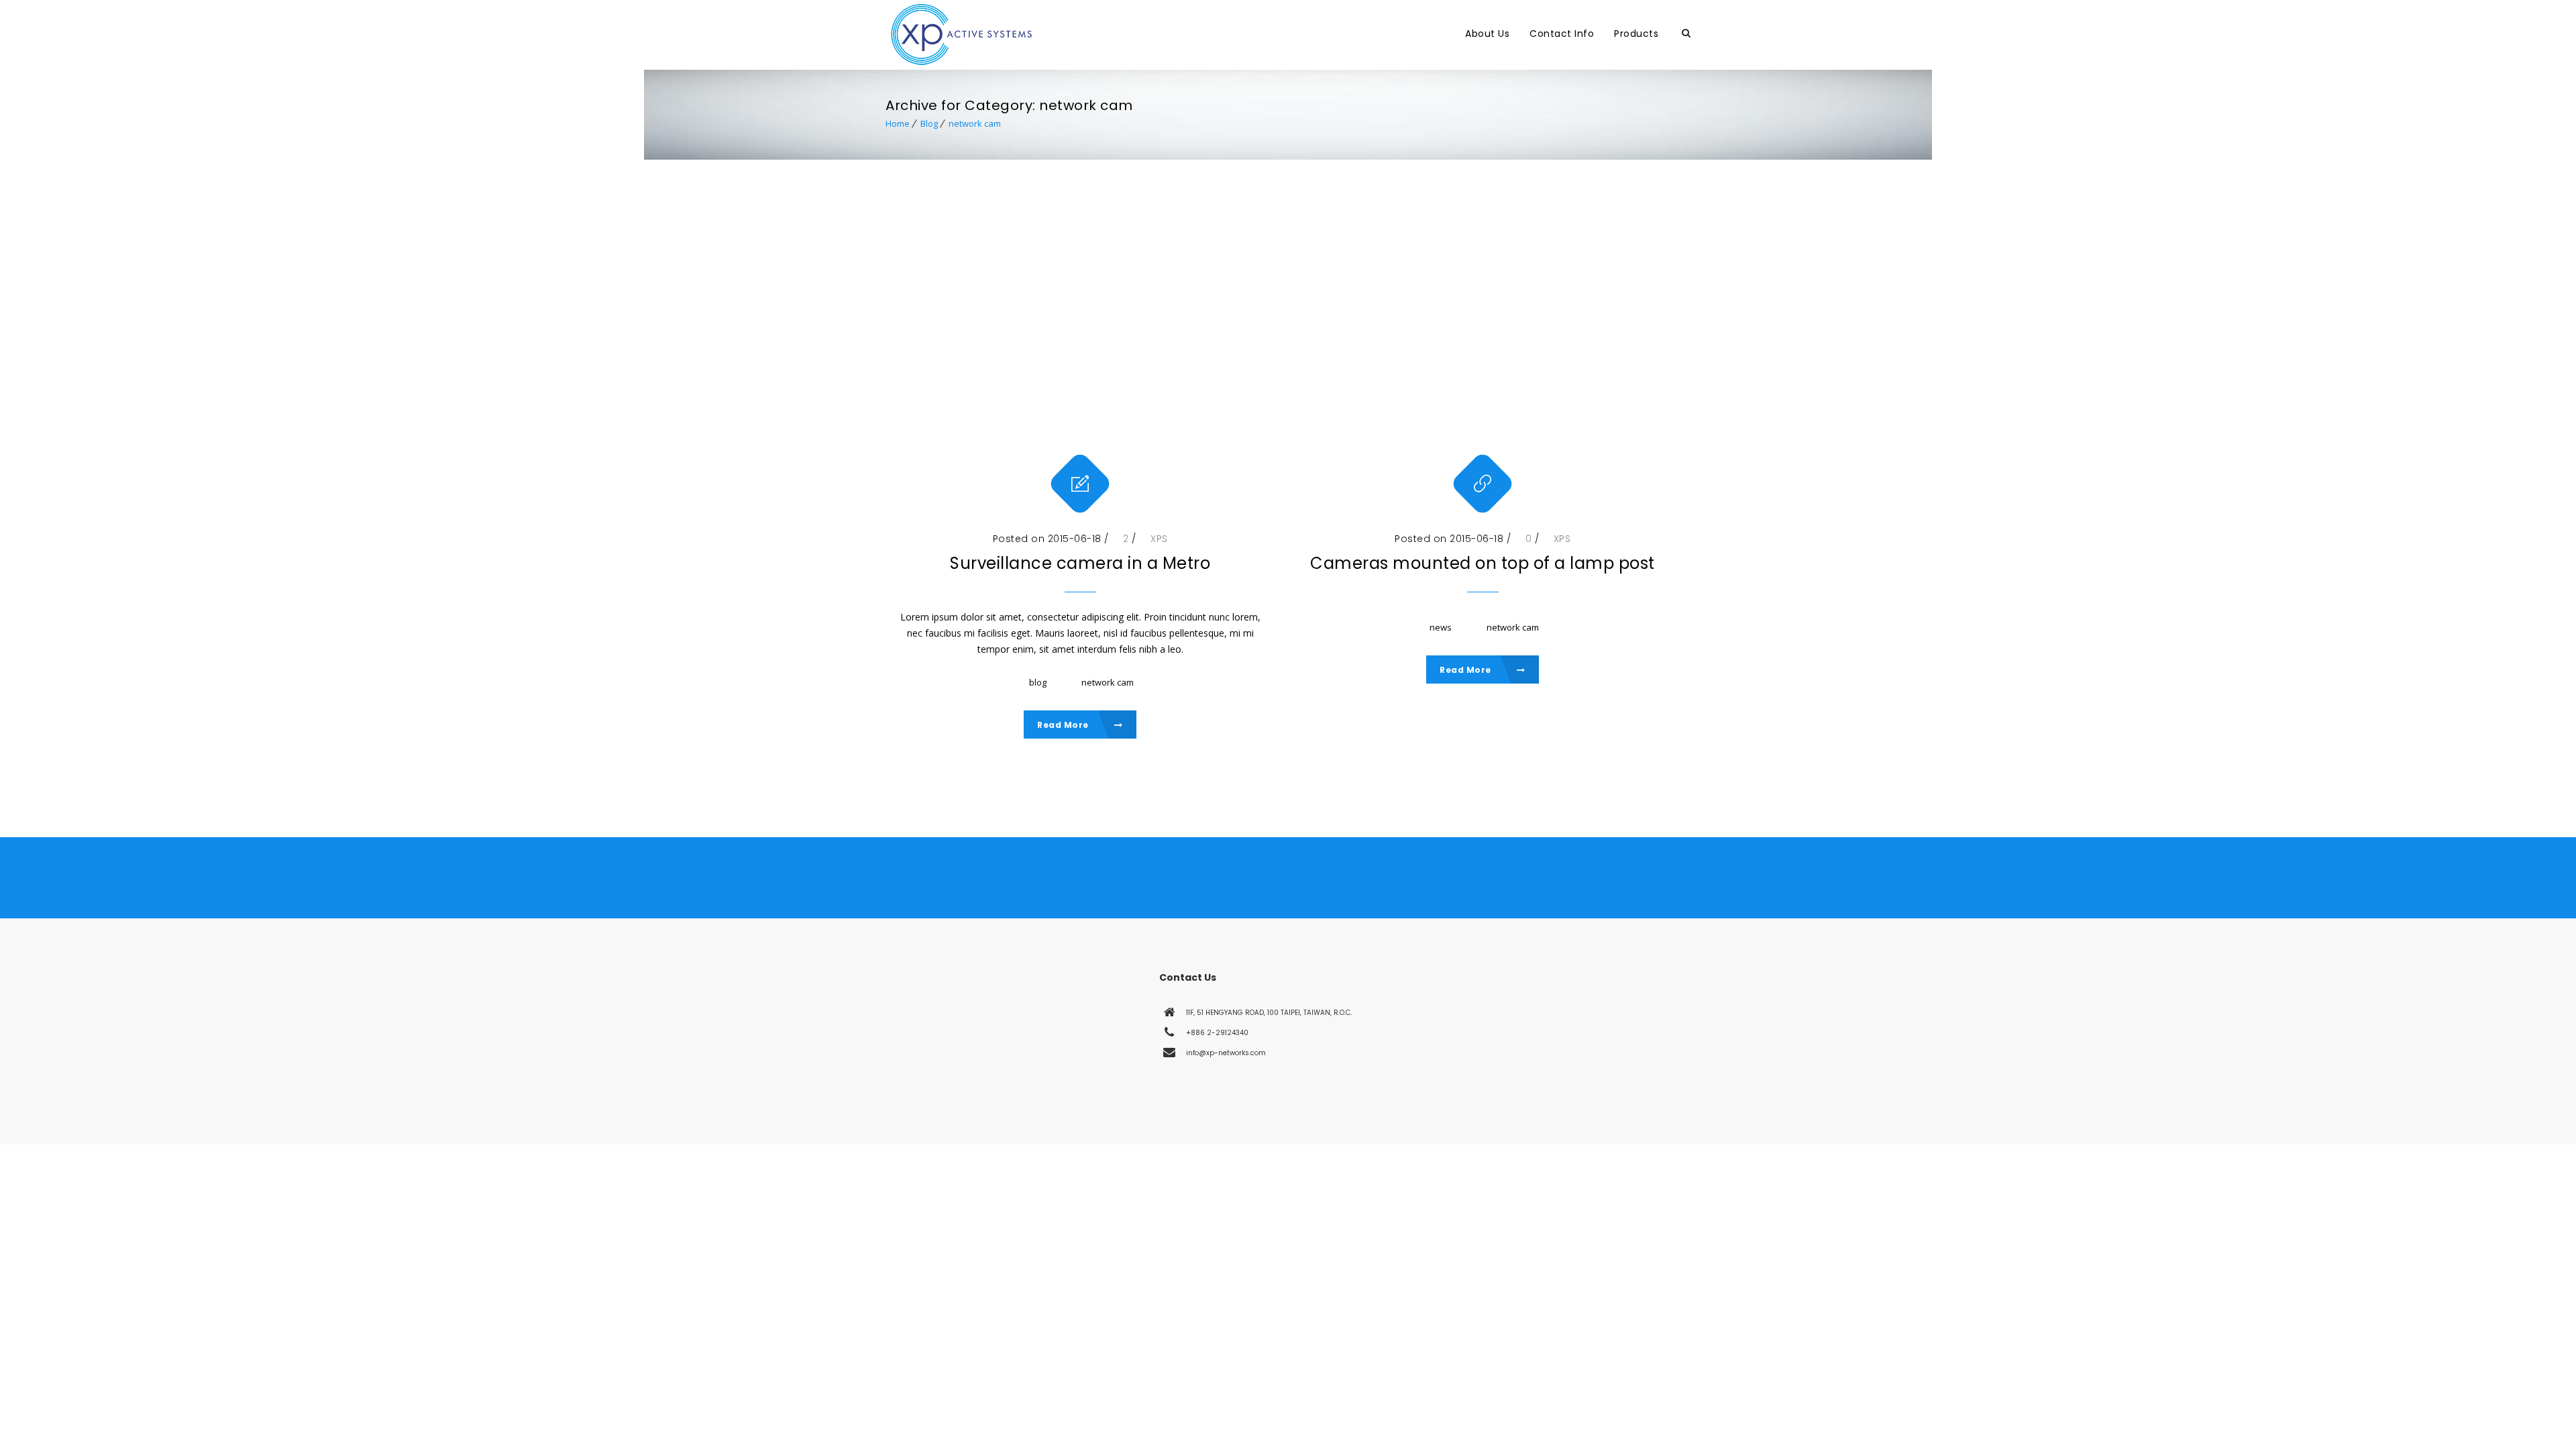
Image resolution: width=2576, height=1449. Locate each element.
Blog (929, 123)
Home (898, 123)
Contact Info (1562, 34)
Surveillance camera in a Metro (1080, 563)
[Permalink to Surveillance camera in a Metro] (1080, 352)
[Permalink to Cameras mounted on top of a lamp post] (1483, 352)
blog (1038, 682)
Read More (1064, 725)
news (1441, 627)
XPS (1159, 539)
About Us (1487, 34)
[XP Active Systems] (1164, 34)
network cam (975, 123)
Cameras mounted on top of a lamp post (1483, 563)
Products (1636, 34)
